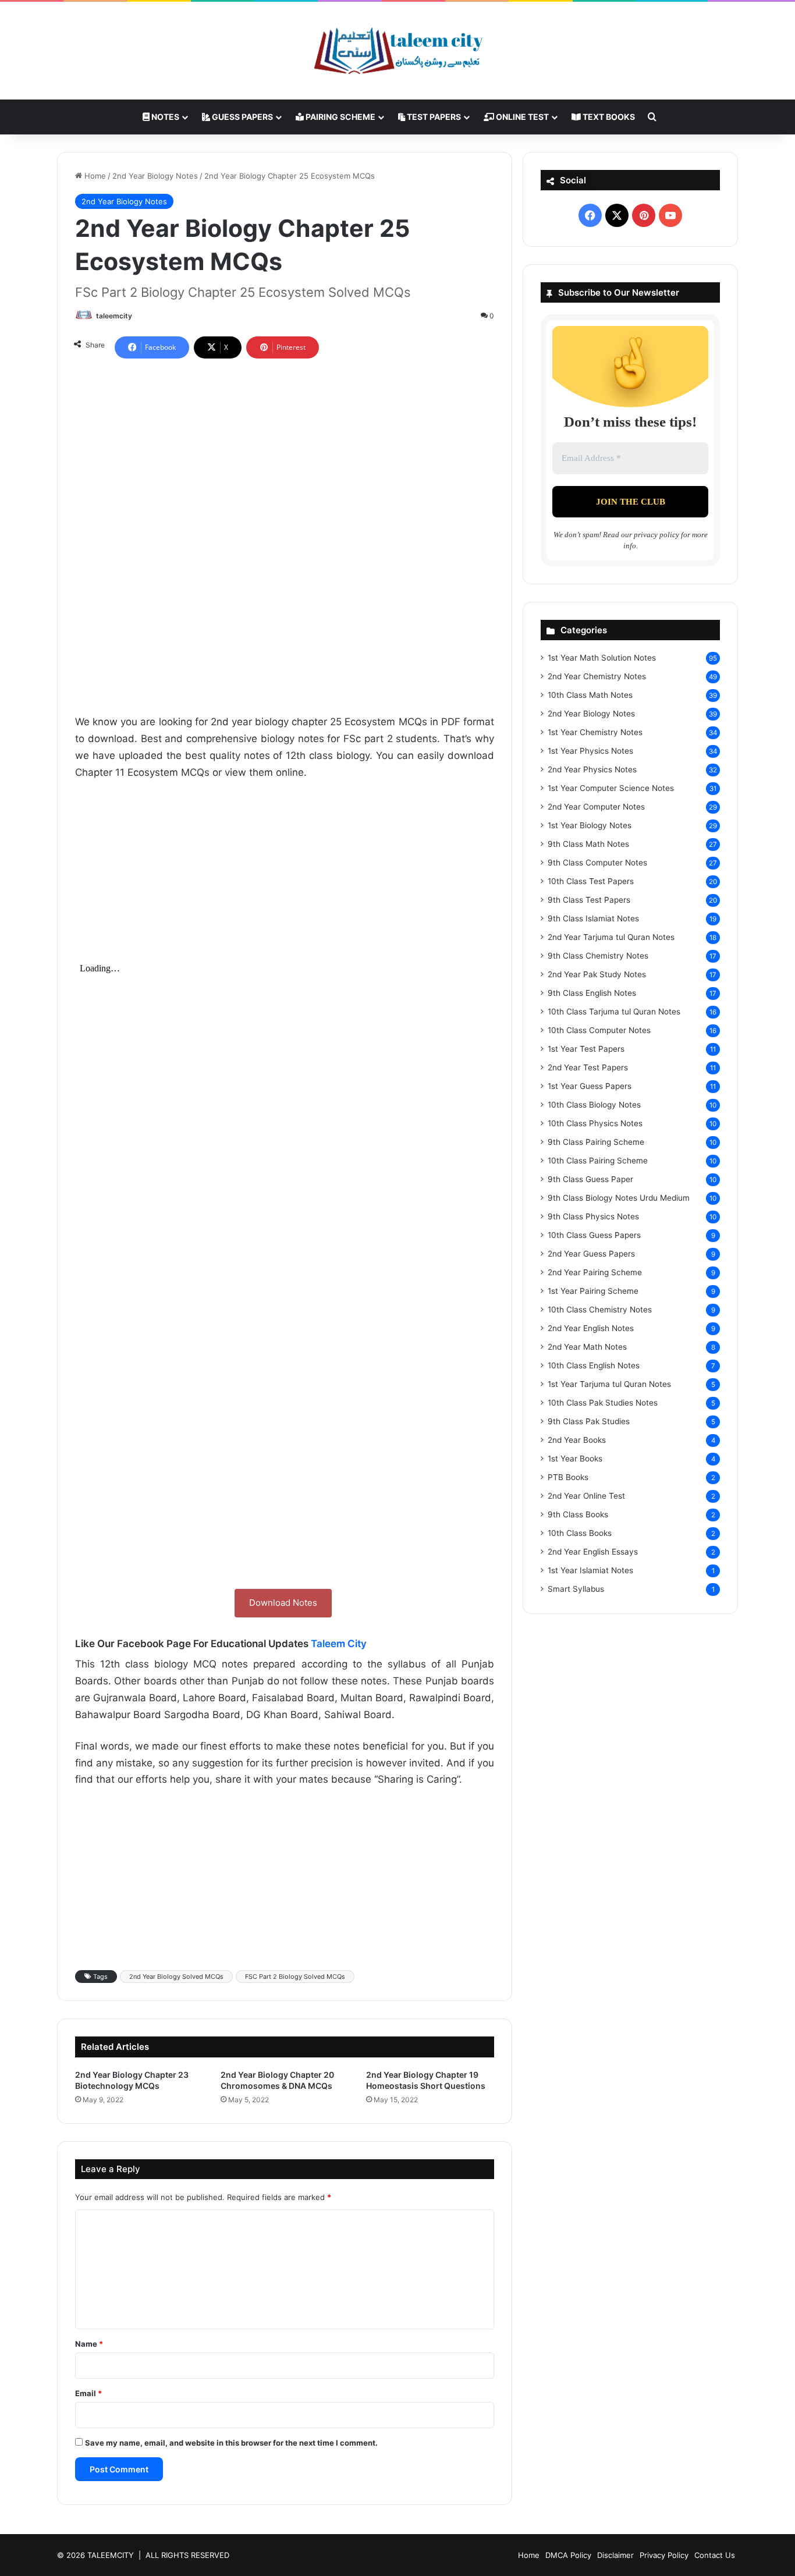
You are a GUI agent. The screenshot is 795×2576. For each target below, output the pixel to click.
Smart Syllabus (576, 1589)
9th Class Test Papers (589, 900)
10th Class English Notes (594, 1365)
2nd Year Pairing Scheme (595, 1272)
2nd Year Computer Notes (596, 807)
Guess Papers (242, 117)
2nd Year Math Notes (587, 1347)
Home (94, 176)
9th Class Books (578, 1514)
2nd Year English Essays (593, 1552)
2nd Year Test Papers (588, 1067)
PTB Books (568, 1477)
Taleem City (339, 1644)
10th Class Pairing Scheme (598, 1161)
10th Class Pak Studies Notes (603, 1403)
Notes (164, 117)
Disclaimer (615, 2555)
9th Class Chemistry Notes (598, 956)
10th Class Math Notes (590, 695)
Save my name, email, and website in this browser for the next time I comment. (231, 2443)
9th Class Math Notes (588, 844)
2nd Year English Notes (591, 1328)
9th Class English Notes (592, 993)
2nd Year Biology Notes (155, 176)
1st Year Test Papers (586, 1049)
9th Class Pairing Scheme (596, 1142)
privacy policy (656, 535)
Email (88, 2393)
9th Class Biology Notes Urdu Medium (619, 1198)
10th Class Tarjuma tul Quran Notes (614, 1012)
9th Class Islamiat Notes (593, 918)
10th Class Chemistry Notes (600, 1310)
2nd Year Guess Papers (591, 1254)
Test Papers (433, 117)
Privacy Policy (664, 2555)
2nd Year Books (577, 1440)
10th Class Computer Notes (599, 1030)
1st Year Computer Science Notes (611, 788)
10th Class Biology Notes (594, 1105)
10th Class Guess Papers (594, 1235)
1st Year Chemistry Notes (595, 732)
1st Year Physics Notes (590, 751)
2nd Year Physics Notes (592, 769)
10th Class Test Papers (591, 881)
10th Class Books (580, 1533)
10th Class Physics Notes (595, 1123)
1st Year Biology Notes (590, 825)
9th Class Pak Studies (589, 1421)
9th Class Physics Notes (593, 1216)
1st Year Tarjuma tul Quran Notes (609, 1384)
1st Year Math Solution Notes (602, 658)
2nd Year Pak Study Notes (597, 974)
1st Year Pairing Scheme (593, 1291)
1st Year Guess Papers (590, 1086)
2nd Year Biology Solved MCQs (176, 1977)
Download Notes (283, 1603)
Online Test (521, 117)
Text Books (608, 117)
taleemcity (114, 316)
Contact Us (715, 2555)
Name (89, 2344)
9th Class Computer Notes (597, 863)
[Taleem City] (397, 51)
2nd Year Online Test (586, 1496)
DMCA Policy (568, 2555)
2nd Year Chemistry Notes (597, 676)
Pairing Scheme (340, 117)
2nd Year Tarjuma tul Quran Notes (611, 937)
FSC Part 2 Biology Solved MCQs (295, 1977)
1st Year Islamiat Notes (590, 1570)
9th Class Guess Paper (590, 1179)
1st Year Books (575, 1459)
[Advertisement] (285, 452)
